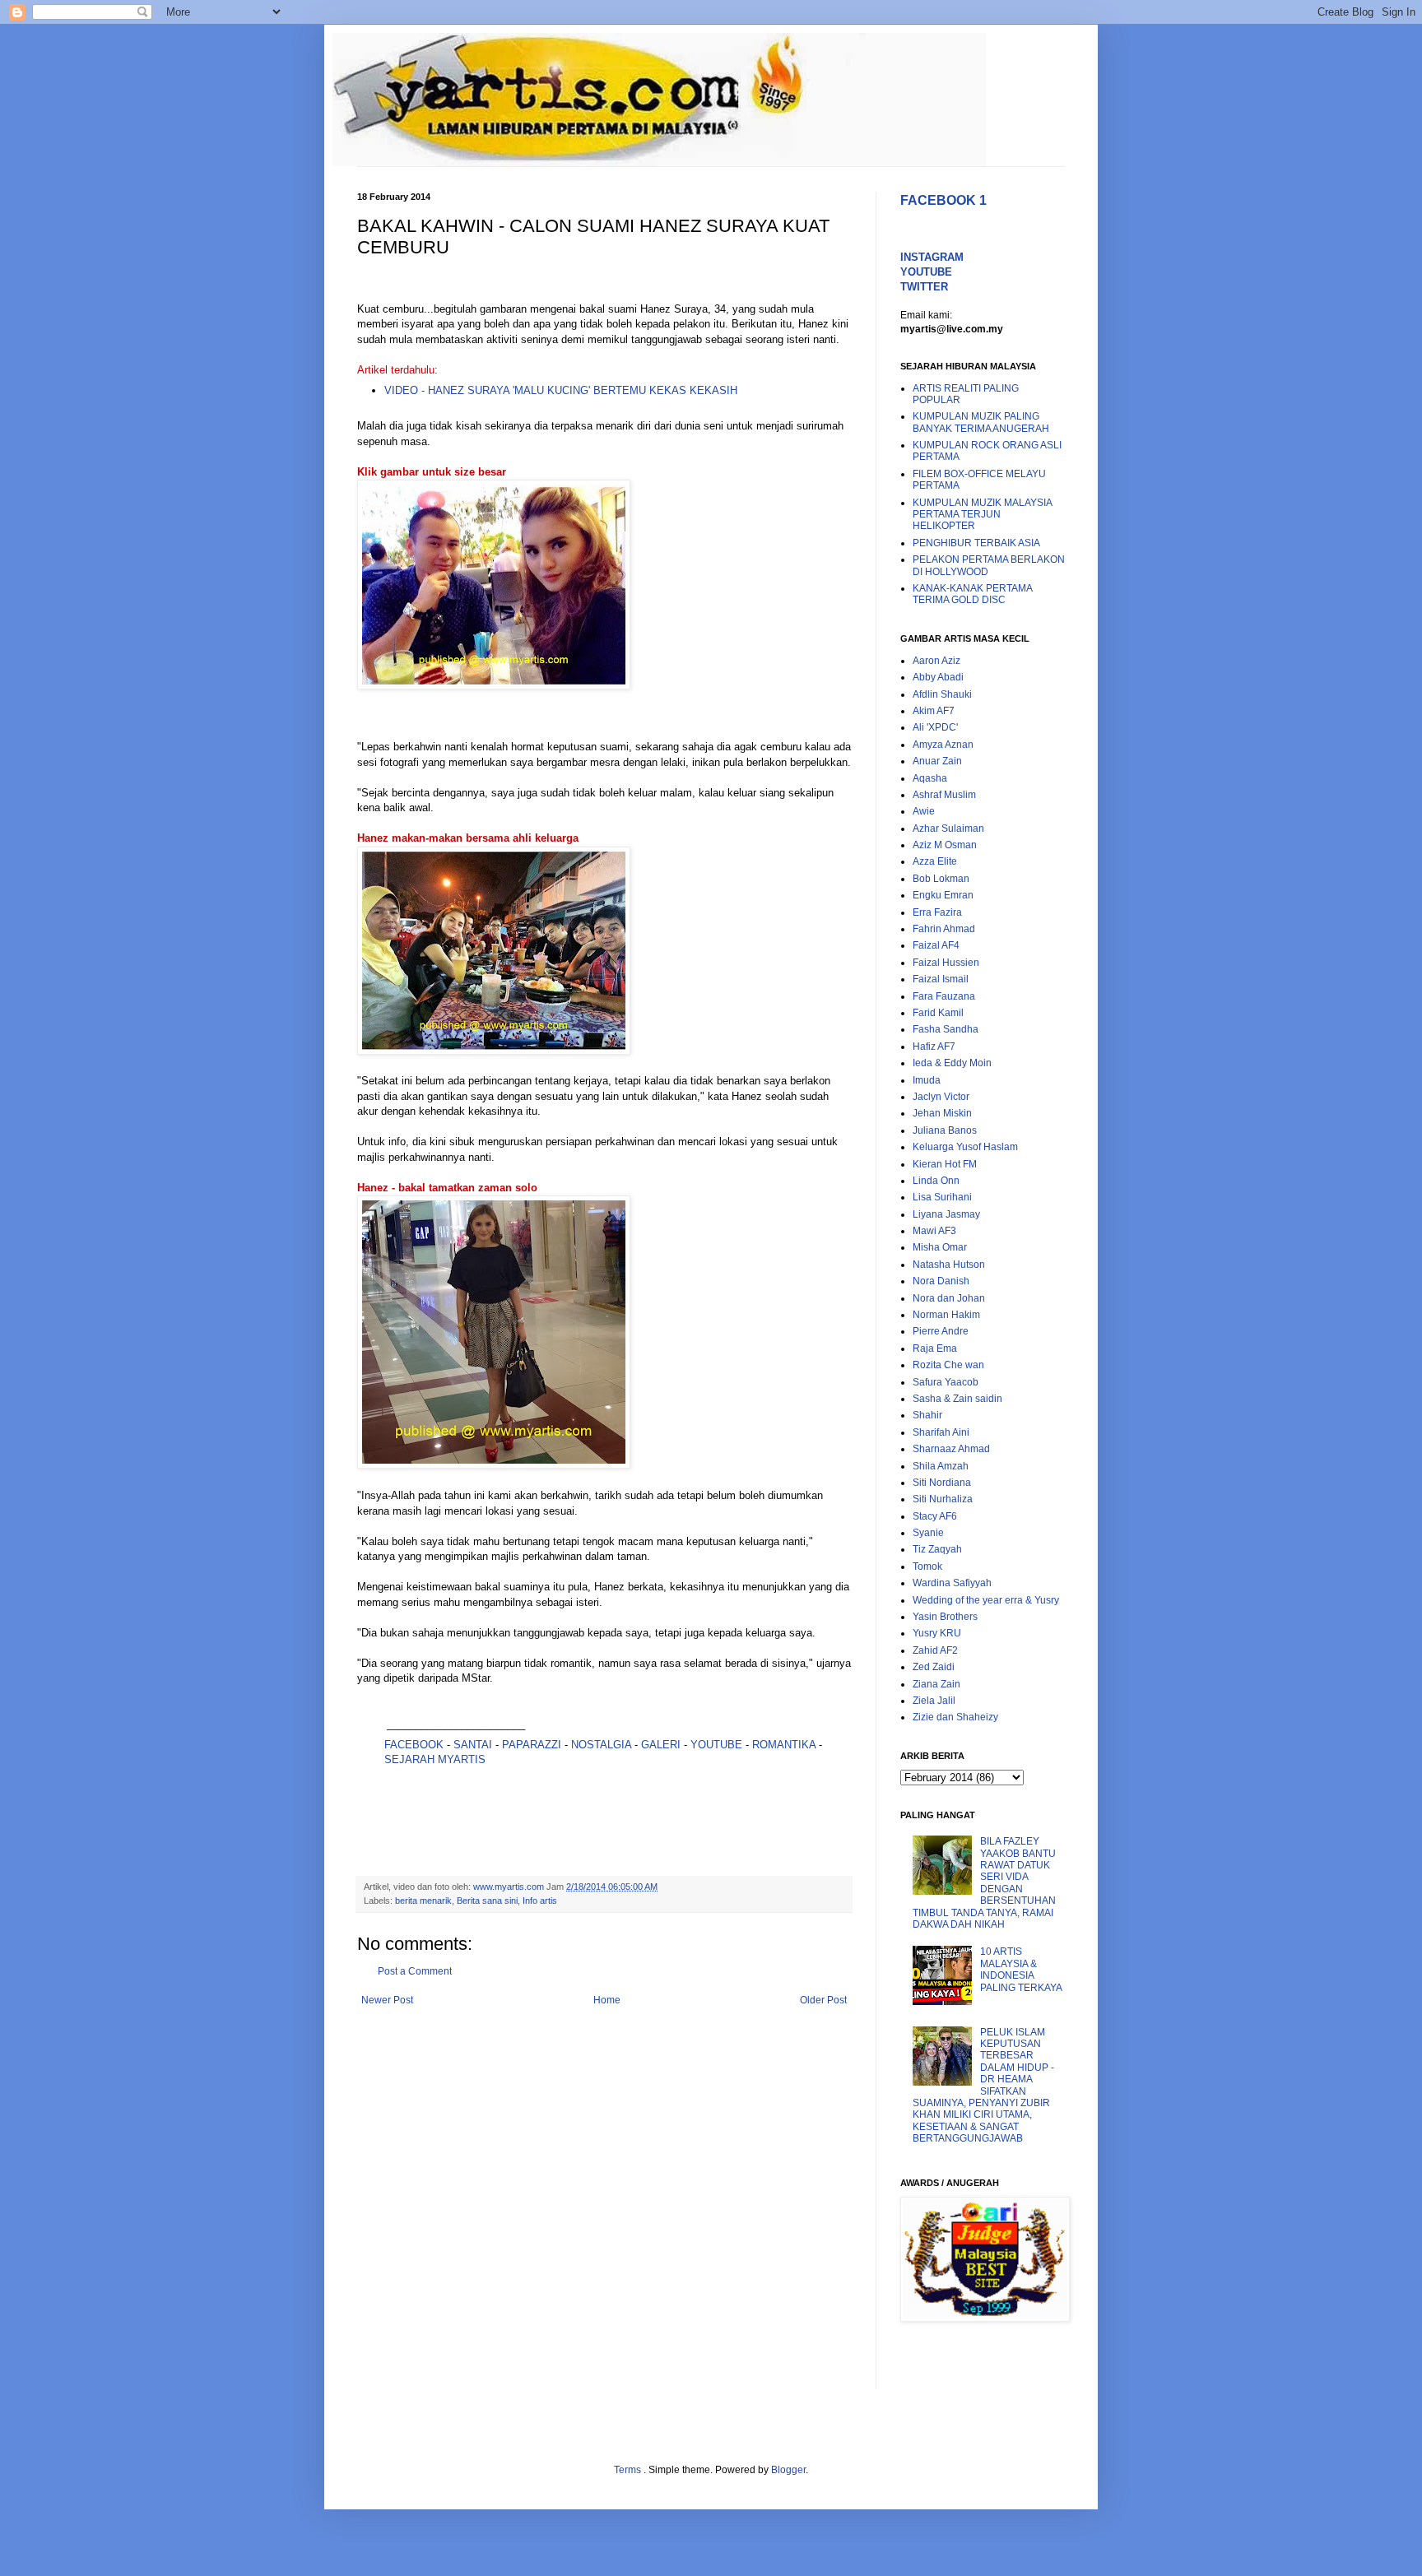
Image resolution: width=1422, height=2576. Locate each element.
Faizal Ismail (941, 979)
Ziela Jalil (934, 1701)
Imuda (927, 1080)
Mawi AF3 (934, 1231)
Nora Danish (941, 1281)
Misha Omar (940, 1247)
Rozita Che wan (948, 1365)
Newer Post (387, 2000)
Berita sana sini (487, 1901)
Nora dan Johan (949, 1298)
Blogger (788, 2470)
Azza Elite (935, 861)
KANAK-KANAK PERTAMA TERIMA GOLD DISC (972, 594)
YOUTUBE (716, 1745)
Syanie (928, 1533)
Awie (924, 811)
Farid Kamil (938, 1013)
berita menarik (423, 1901)
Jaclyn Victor (941, 1097)
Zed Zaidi (934, 1667)
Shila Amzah (941, 1466)
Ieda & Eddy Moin (952, 1063)
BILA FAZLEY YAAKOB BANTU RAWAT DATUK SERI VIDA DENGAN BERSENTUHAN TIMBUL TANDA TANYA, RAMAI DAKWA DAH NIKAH (984, 1883)
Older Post (823, 2000)
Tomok (927, 1566)
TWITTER (924, 287)
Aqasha (930, 778)
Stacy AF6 (935, 1516)
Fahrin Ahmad (944, 929)
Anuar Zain (937, 761)
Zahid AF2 (935, 1650)
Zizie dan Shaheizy (955, 1717)
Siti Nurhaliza (943, 1499)
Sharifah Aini (941, 1432)
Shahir (927, 1415)
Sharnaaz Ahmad (951, 1449)
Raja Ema (935, 1348)
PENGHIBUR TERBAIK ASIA (976, 543)
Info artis (540, 1901)
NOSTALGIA (601, 1745)
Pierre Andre (941, 1331)
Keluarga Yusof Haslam (965, 1147)
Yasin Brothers (945, 1617)
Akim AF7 (934, 711)
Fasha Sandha (946, 1029)
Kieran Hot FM (945, 1164)
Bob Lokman (941, 879)
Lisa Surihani (942, 1197)
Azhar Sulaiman (948, 828)
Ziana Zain (936, 1684)
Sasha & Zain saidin (957, 1399)
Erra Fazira (937, 912)
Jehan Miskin (942, 1113)
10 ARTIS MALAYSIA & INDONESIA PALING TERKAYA (1021, 1969)
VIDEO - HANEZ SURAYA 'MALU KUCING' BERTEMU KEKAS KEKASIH (561, 390)
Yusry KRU (937, 1633)
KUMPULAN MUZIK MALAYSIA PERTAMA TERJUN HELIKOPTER (982, 515)
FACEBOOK (414, 1745)
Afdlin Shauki (942, 694)
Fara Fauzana (944, 996)
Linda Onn (936, 1181)
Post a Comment (415, 1971)
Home (607, 2000)
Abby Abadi (938, 677)
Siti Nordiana (942, 1483)
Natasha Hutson (949, 1265)
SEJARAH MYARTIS (435, 1759)
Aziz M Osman (945, 845)
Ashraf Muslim (944, 795)
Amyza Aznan (943, 745)
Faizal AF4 (936, 945)
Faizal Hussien (946, 963)
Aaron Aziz (936, 661)
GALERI (661, 1745)
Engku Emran (943, 895)
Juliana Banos (945, 1130)
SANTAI (474, 1745)
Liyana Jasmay (946, 1214)
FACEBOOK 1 (943, 200)
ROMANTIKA (784, 1745)
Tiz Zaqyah (937, 1549)
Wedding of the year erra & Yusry (986, 1600)
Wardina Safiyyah (952, 1583)
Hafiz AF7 (934, 1047)
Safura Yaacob (946, 1382)
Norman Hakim (946, 1315)
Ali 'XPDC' (935, 727)
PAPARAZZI (532, 1745)
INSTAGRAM (932, 257)
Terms (629, 2470)
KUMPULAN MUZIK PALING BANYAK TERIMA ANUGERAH (981, 422)
